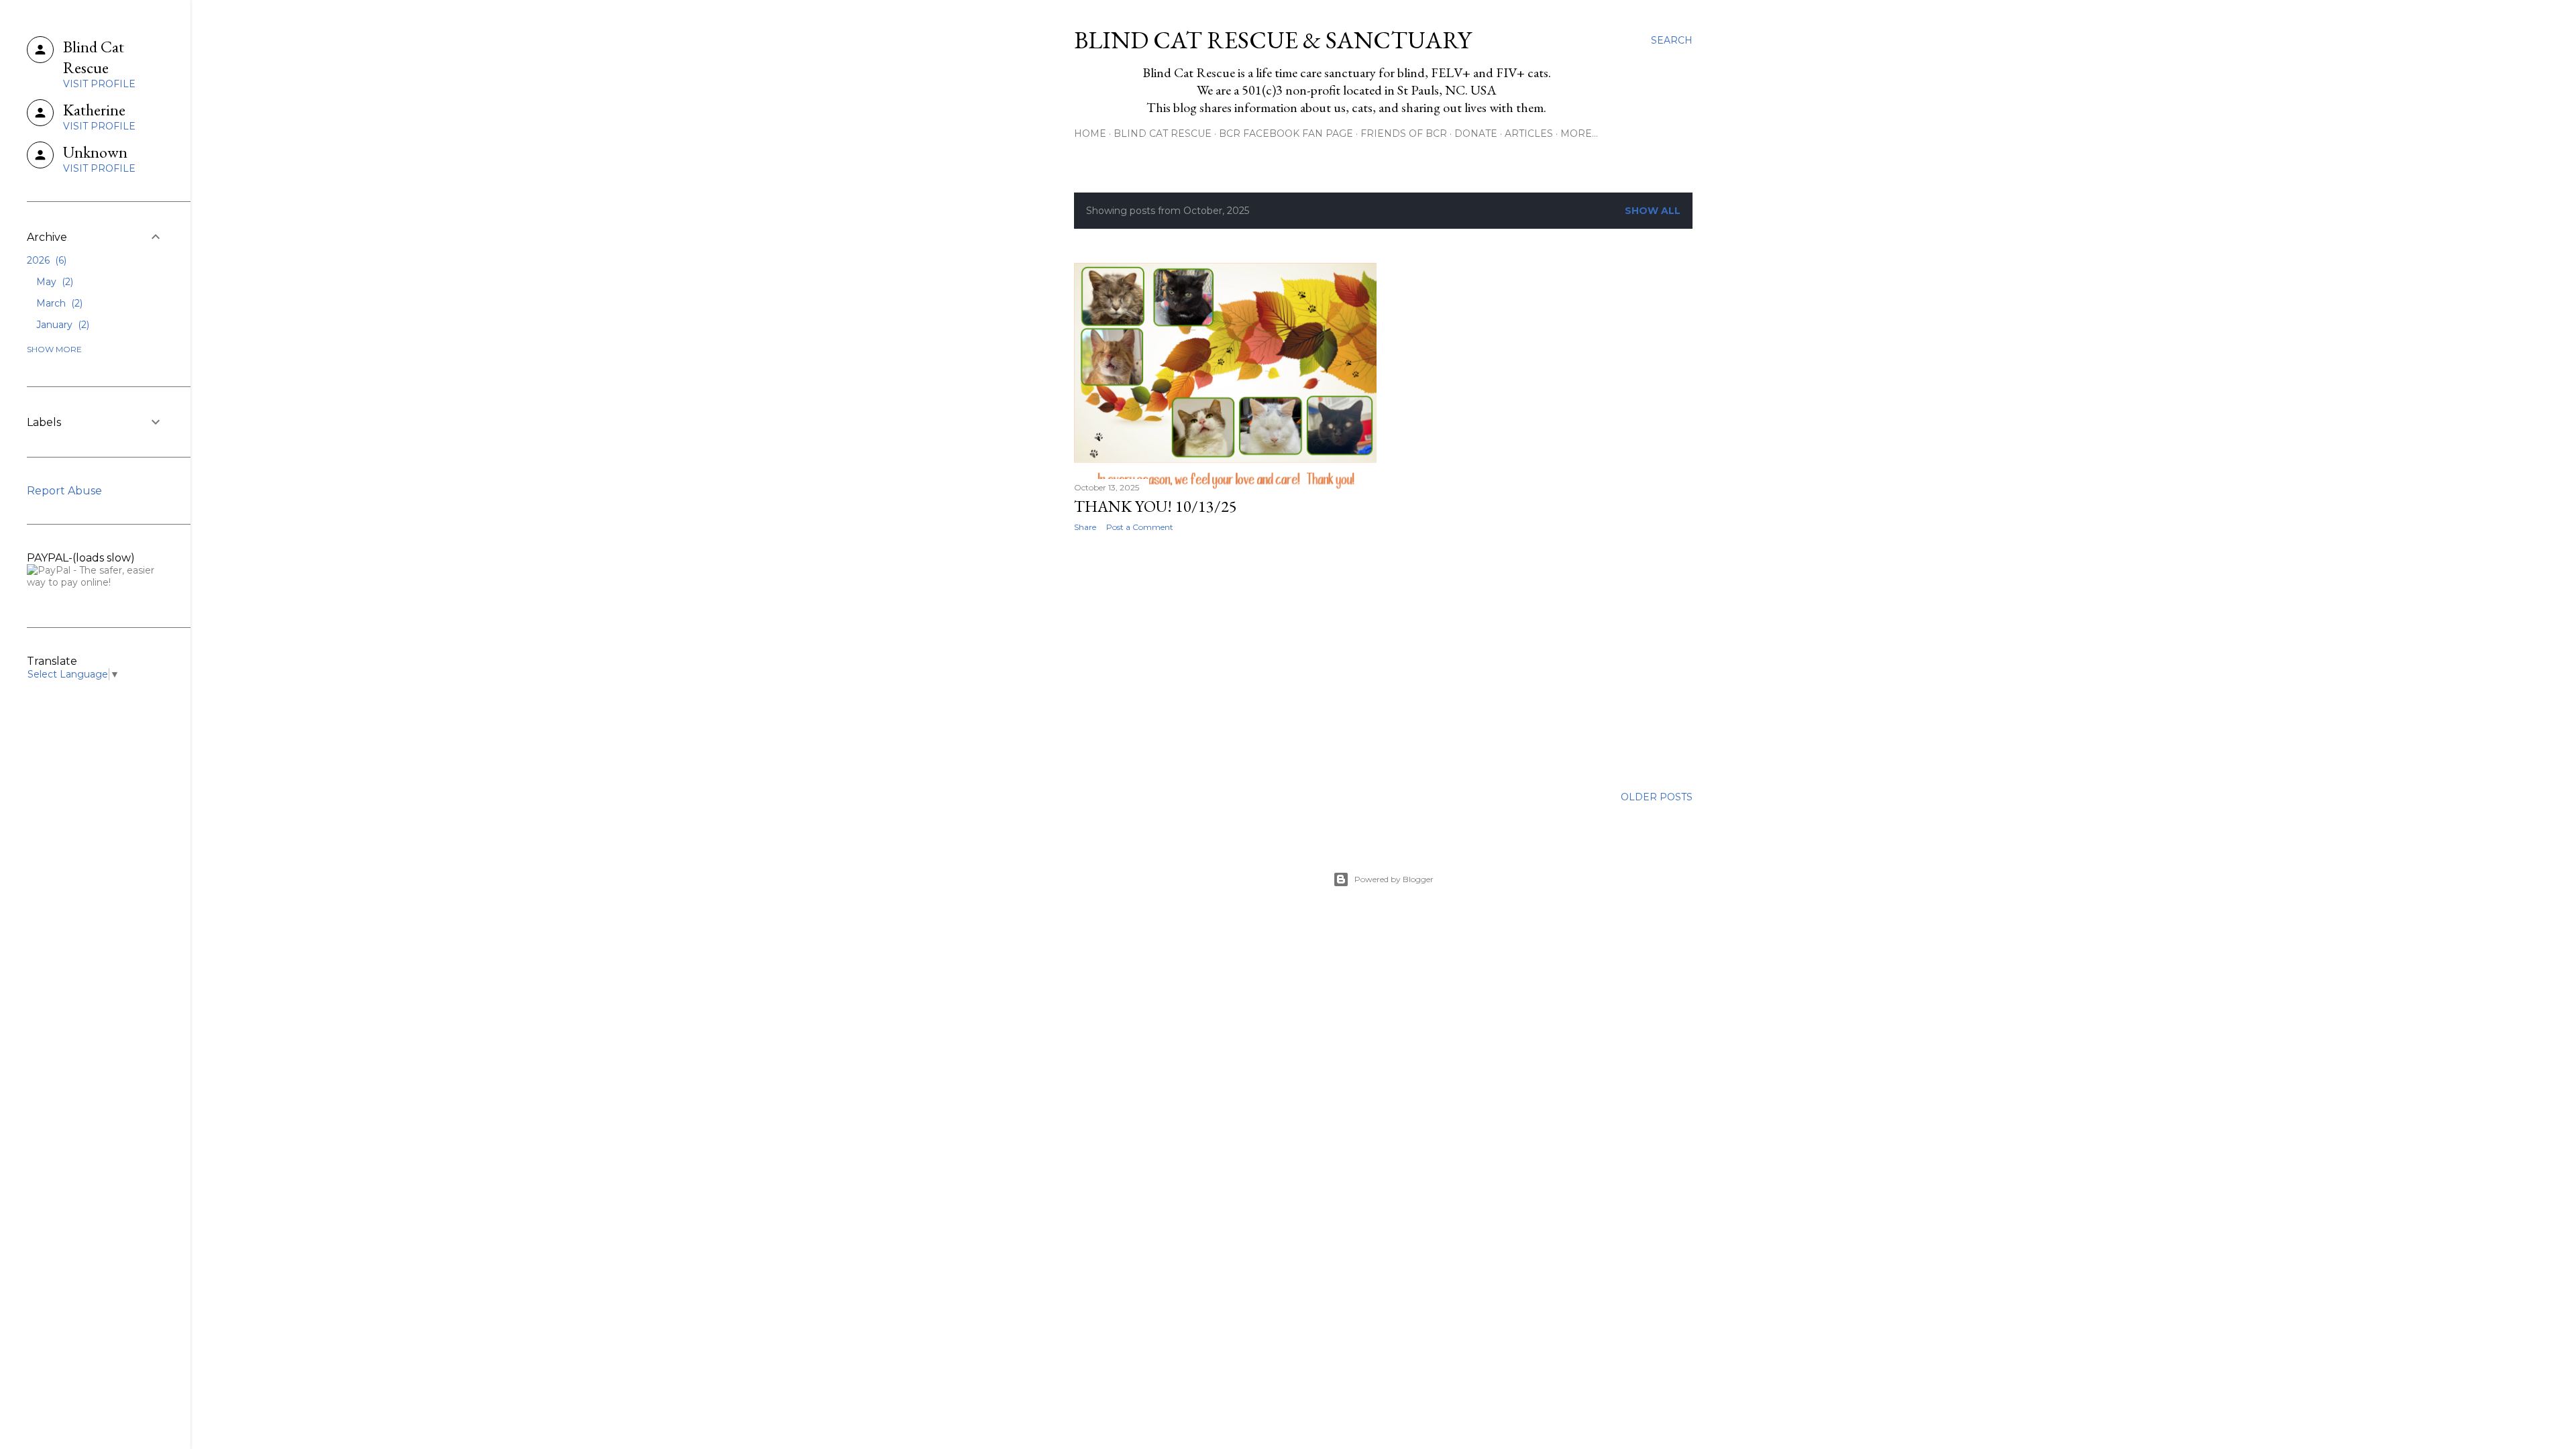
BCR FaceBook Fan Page (1286, 133)
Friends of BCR (1404, 133)
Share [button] (1085, 527)
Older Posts (1657, 797)
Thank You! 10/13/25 (1156, 506)
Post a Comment (1140, 527)
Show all (1653, 211)
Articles (1529, 133)
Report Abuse (64, 491)
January (61, 325)
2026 (45, 260)
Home (1090, 133)
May (53, 282)
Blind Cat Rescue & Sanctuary (1273, 40)
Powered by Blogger (1394, 879)
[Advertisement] (1225, 659)
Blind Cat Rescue (1163, 133)
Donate (1476, 133)
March (58, 303)
